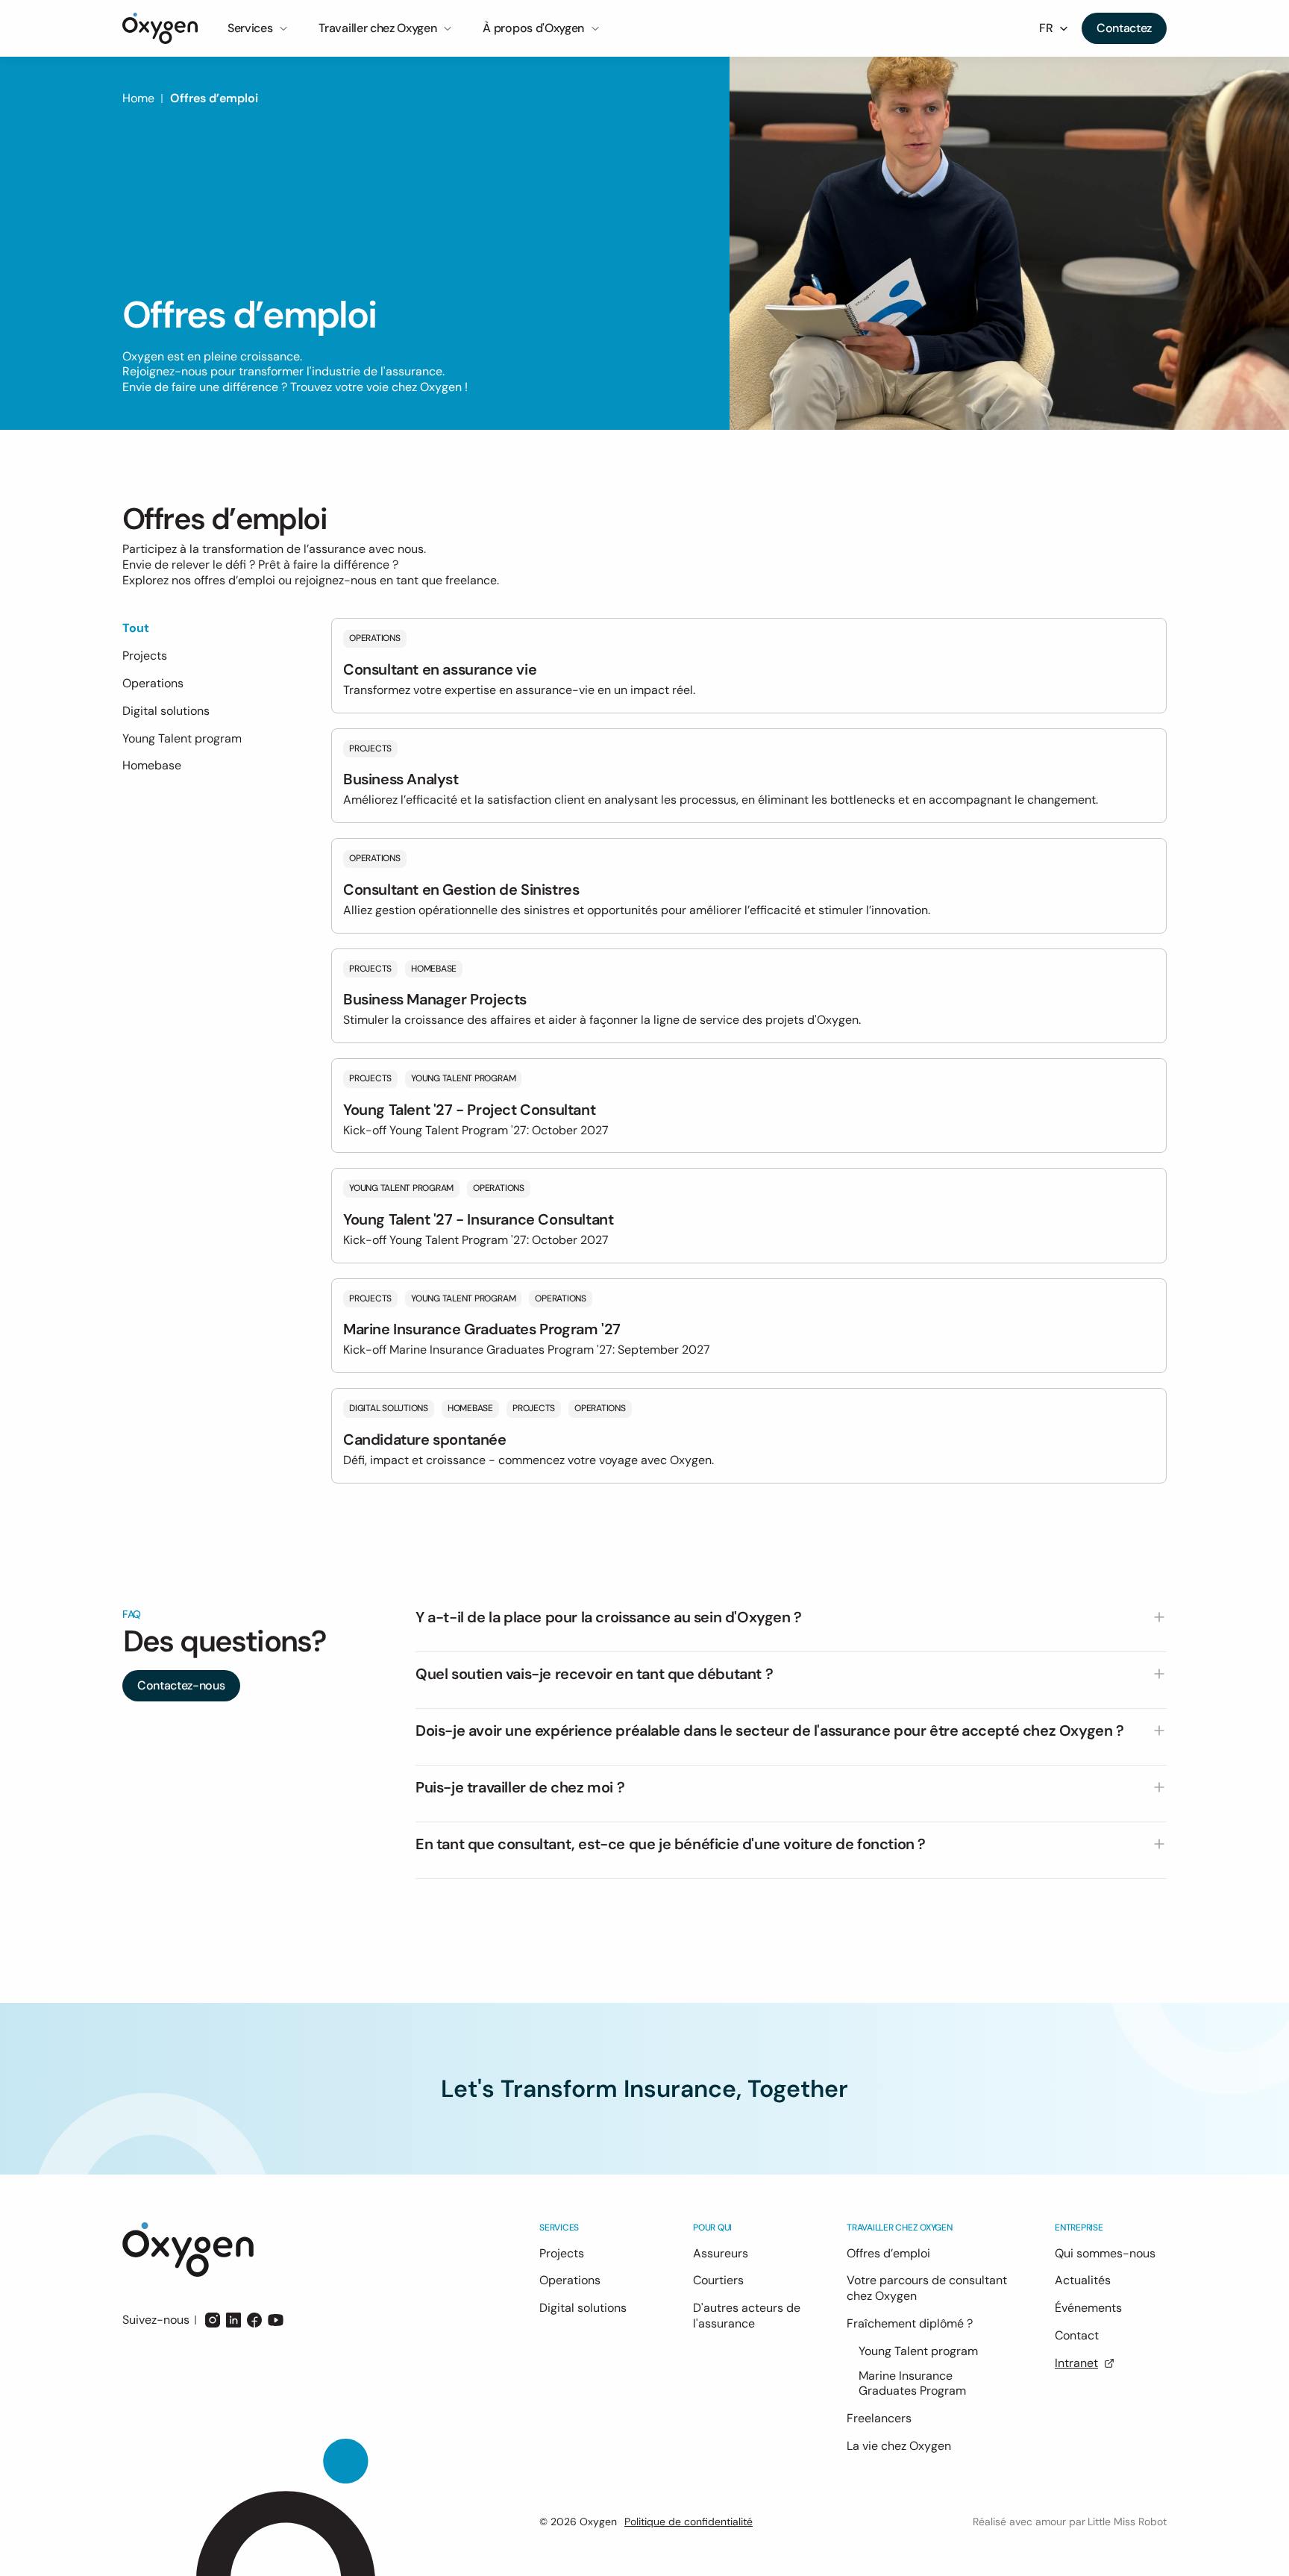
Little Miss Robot (1127, 2522)
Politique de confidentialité (689, 2522)
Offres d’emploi (214, 98)
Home (138, 98)
